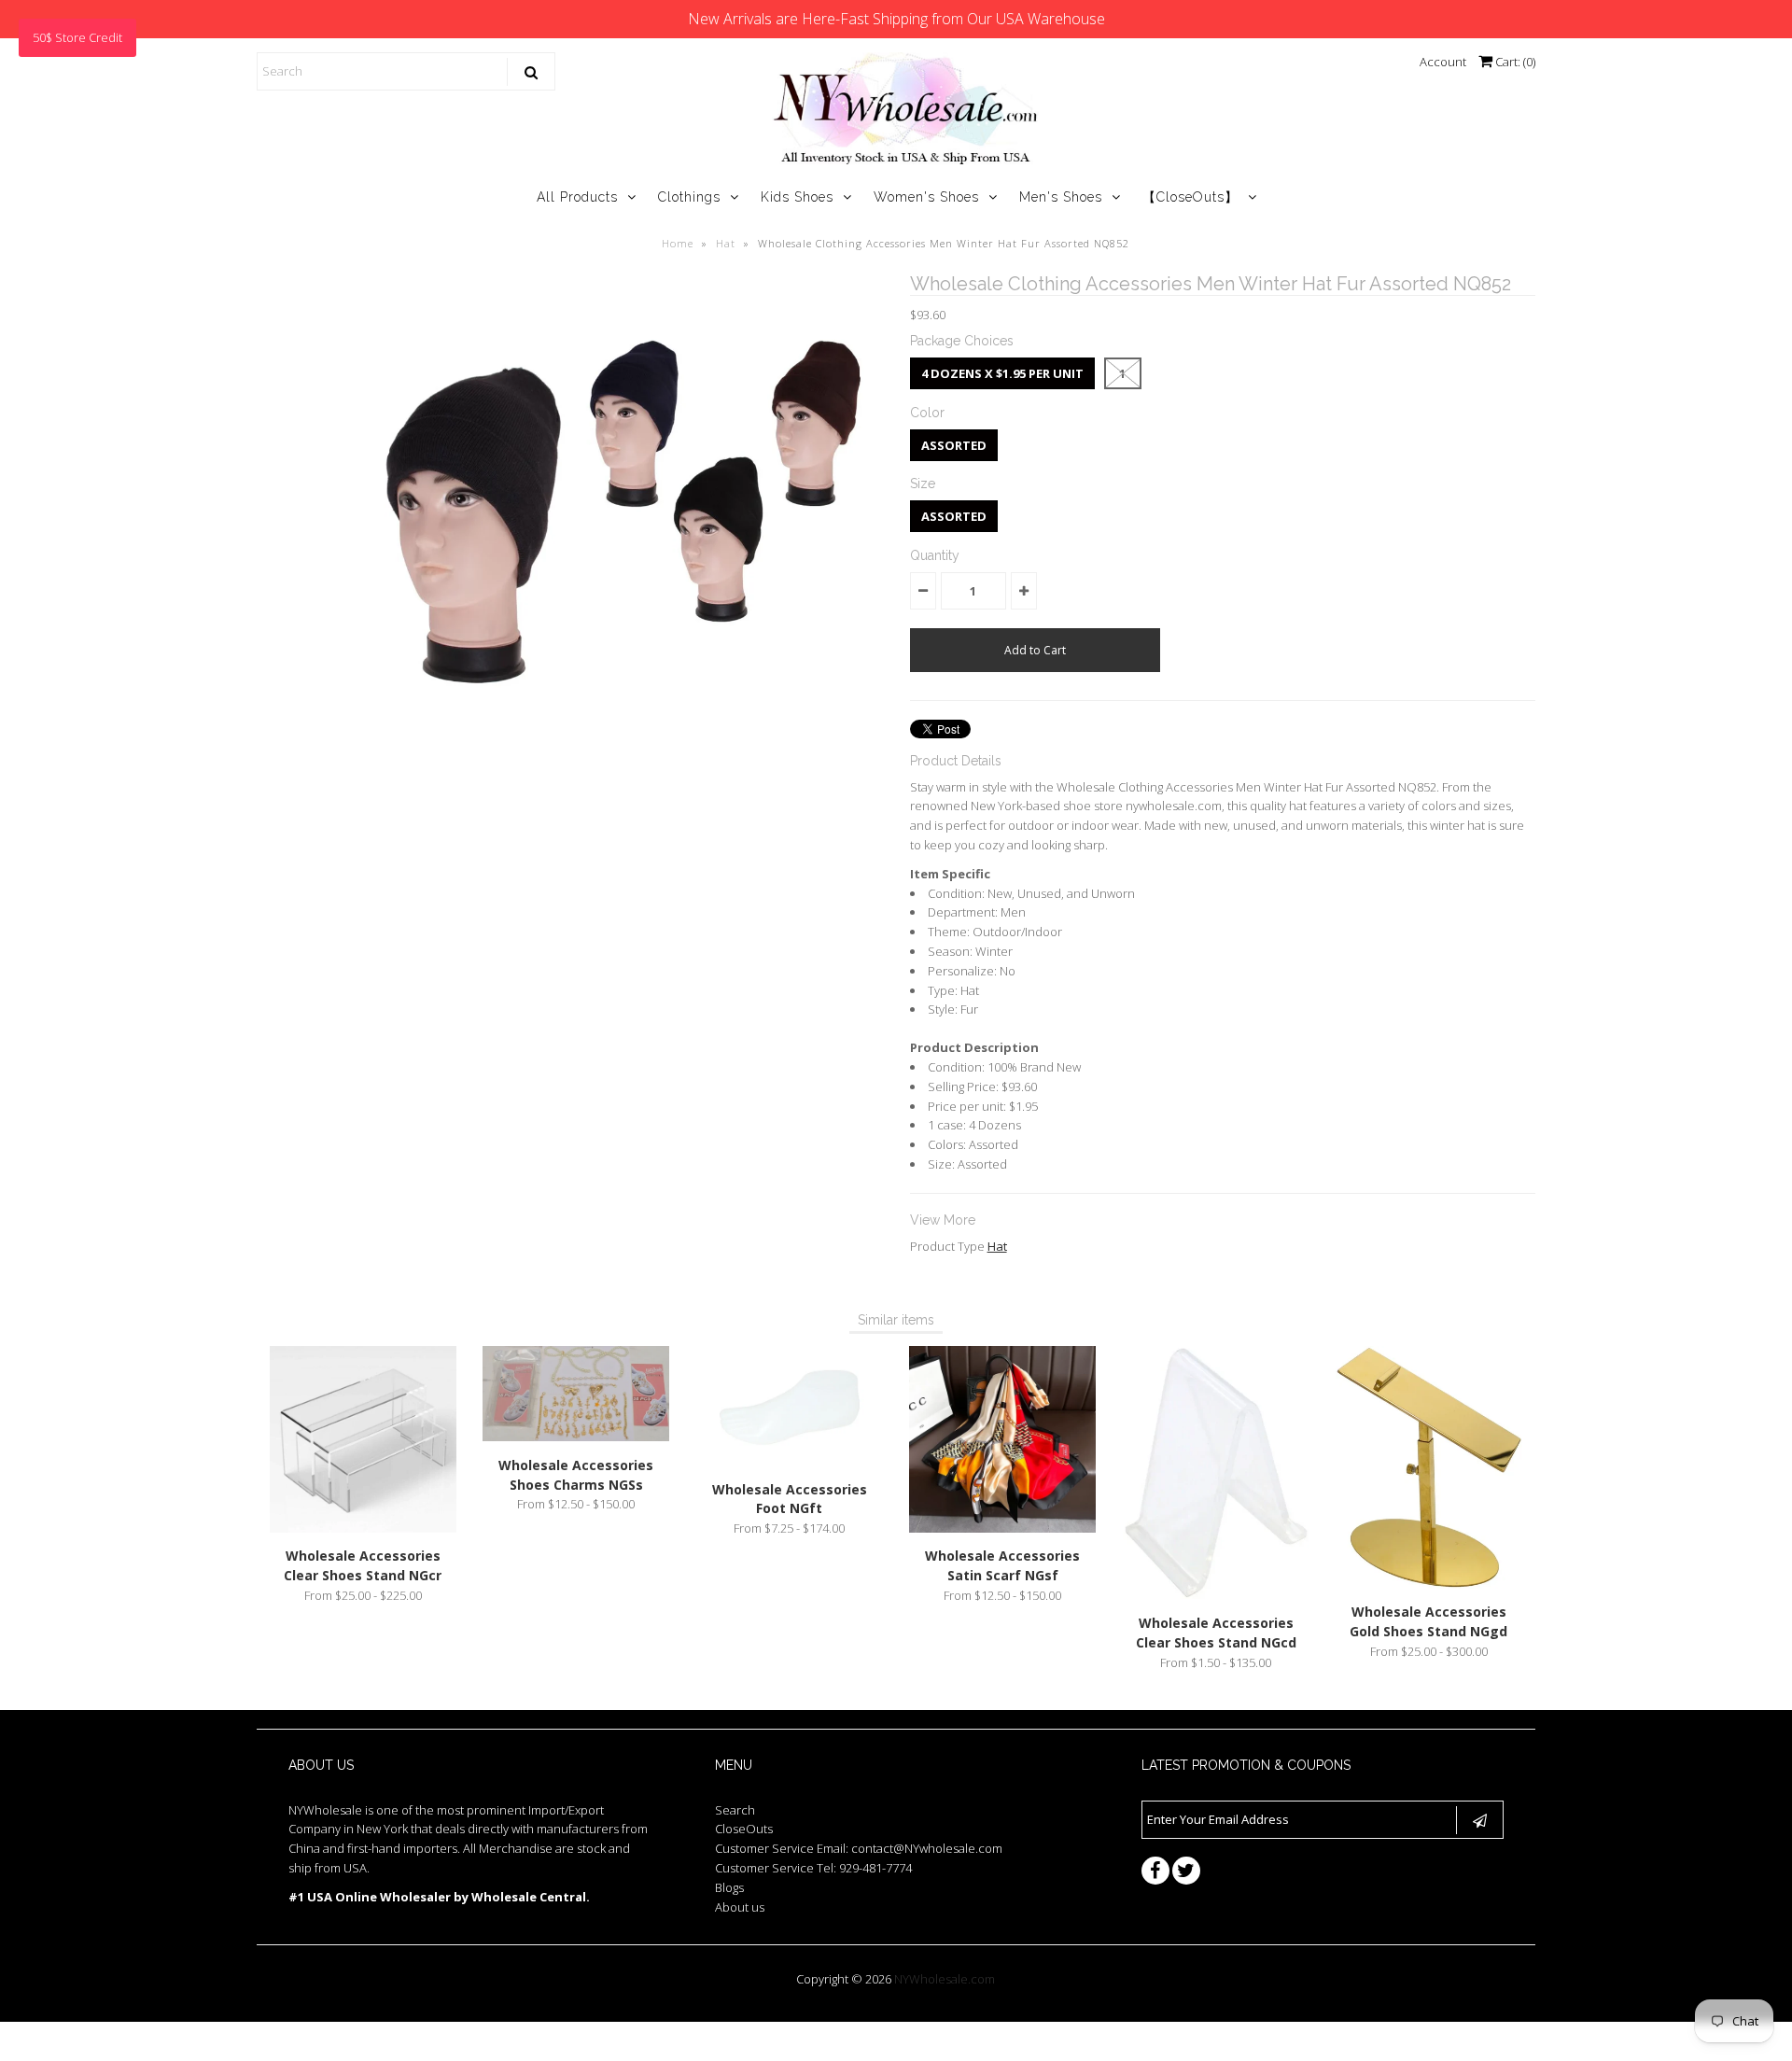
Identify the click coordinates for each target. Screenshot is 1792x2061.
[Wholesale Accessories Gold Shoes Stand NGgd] (1429, 1584)
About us (740, 1907)
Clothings (689, 197)
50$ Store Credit (77, 37)
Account (1443, 62)
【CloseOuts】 (1190, 197)
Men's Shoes (1061, 197)
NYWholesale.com (945, 1979)
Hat (726, 243)
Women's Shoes (926, 197)
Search (735, 1810)
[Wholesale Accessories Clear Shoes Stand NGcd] (1216, 1594)
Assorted (954, 445)
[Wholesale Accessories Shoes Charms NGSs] (576, 1437)
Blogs (729, 1887)
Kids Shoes (797, 197)
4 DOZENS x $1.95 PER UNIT (1002, 373)
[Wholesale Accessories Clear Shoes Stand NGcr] (363, 1528)
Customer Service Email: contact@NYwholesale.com (859, 1848)
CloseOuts (744, 1829)
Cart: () (1514, 62)
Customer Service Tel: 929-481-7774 (813, 1868)
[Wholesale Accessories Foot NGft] (790, 1461)
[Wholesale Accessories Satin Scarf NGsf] (1002, 1528)
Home (678, 243)
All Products (577, 197)
